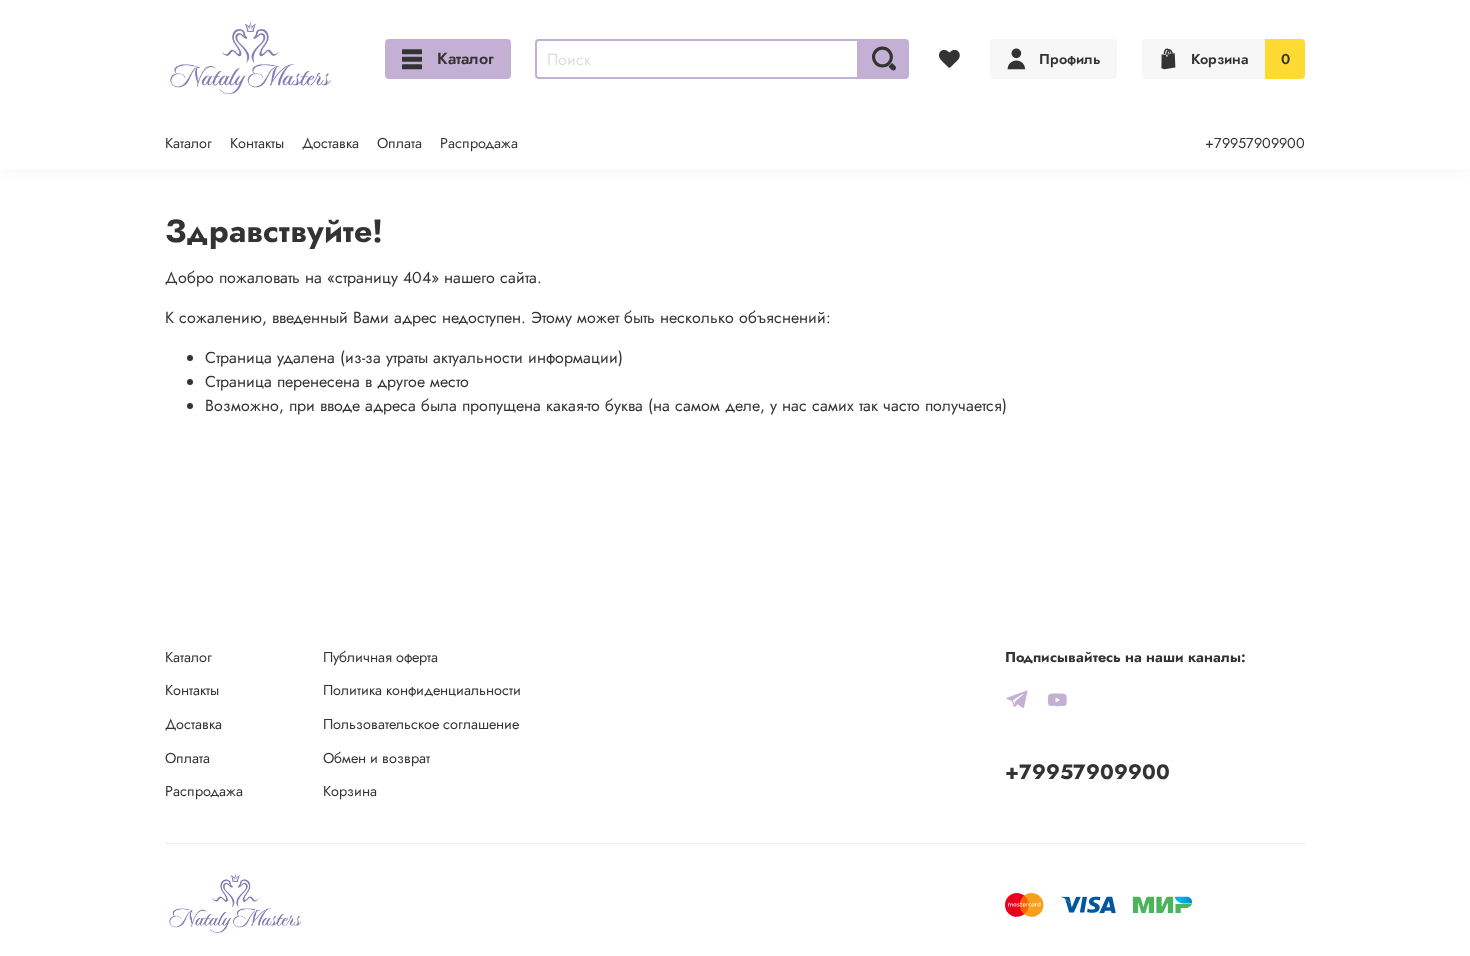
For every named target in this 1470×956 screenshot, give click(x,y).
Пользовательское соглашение (421, 724)
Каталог (465, 58)
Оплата (399, 143)
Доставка (330, 143)
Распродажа (479, 143)
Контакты (257, 143)
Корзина (350, 791)
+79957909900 (1255, 143)
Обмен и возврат (376, 758)
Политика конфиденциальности (422, 690)
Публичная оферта (380, 657)
